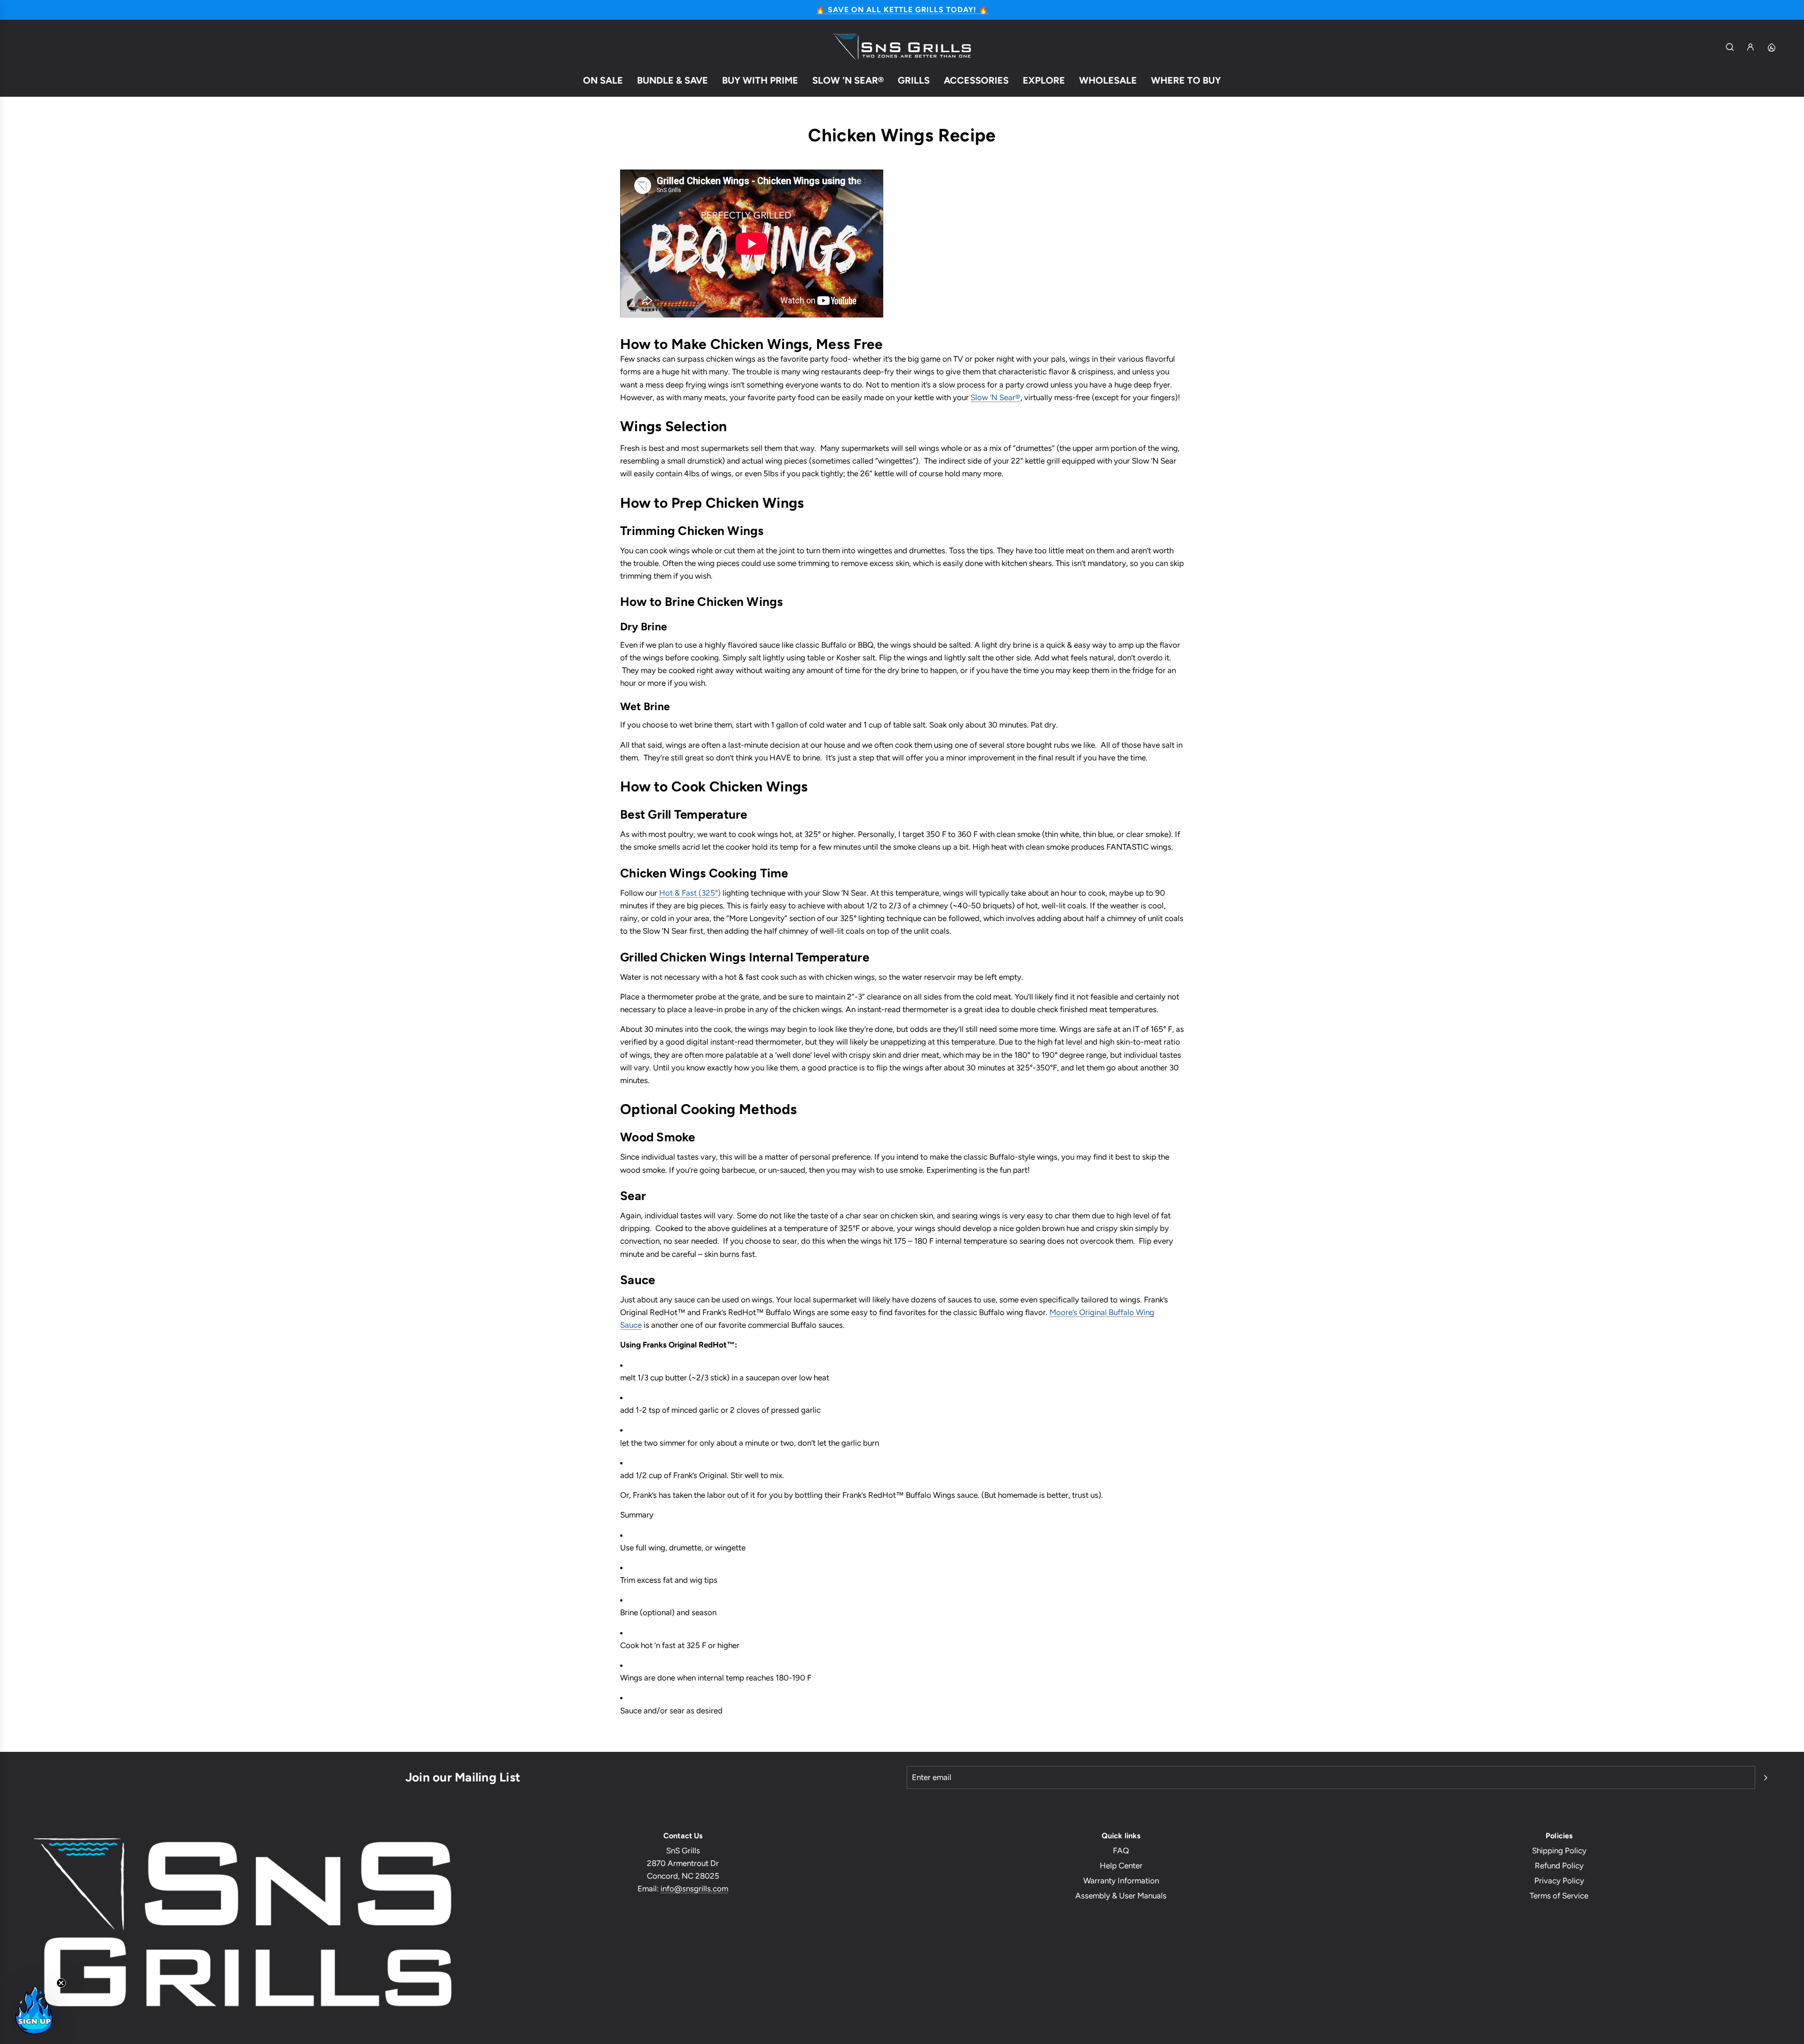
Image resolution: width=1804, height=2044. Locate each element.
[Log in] (1750, 47)
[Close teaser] (61, 1983)
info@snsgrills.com (694, 1889)
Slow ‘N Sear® (995, 397)
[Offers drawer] (1771, 47)
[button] (34, 2010)
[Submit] (1765, 1778)
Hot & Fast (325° (688, 892)
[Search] (1730, 47)
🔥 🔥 (902, 10)
